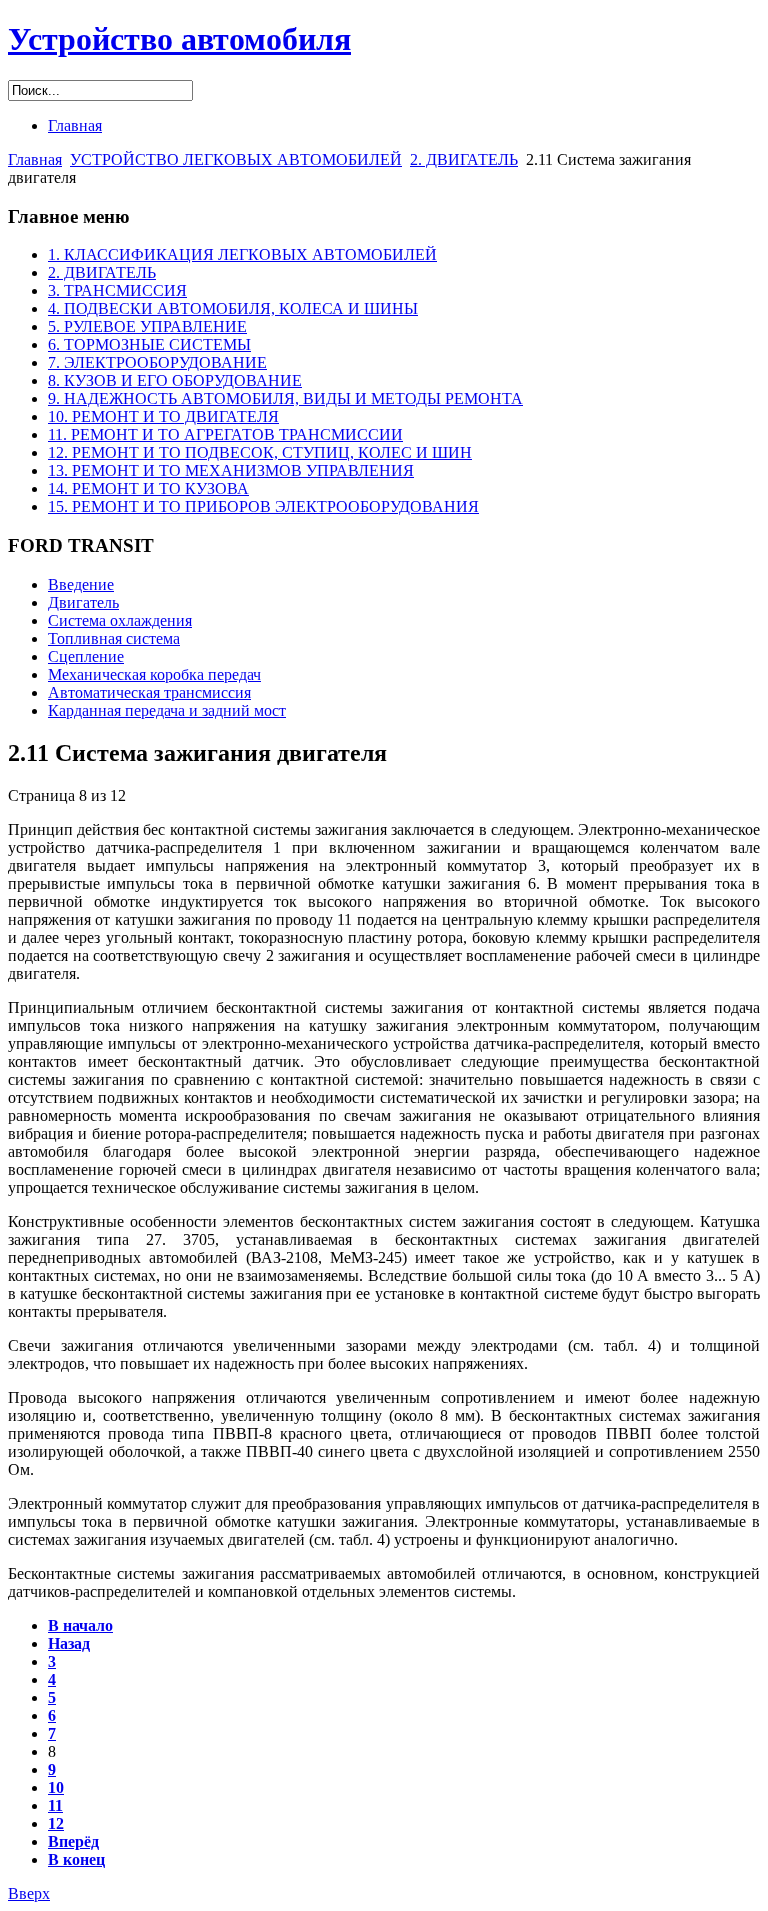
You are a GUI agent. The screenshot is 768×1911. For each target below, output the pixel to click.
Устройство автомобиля (179, 39)
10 (56, 1787)
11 (55, 1805)
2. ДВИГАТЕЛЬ (464, 159)
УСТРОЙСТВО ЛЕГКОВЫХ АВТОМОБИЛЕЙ (236, 159)
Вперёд (73, 1841)
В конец (76, 1859)
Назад (69, 1643)
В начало (80, 1625)
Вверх (29, 1893)
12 (56, 1823)
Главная (35, 159)
